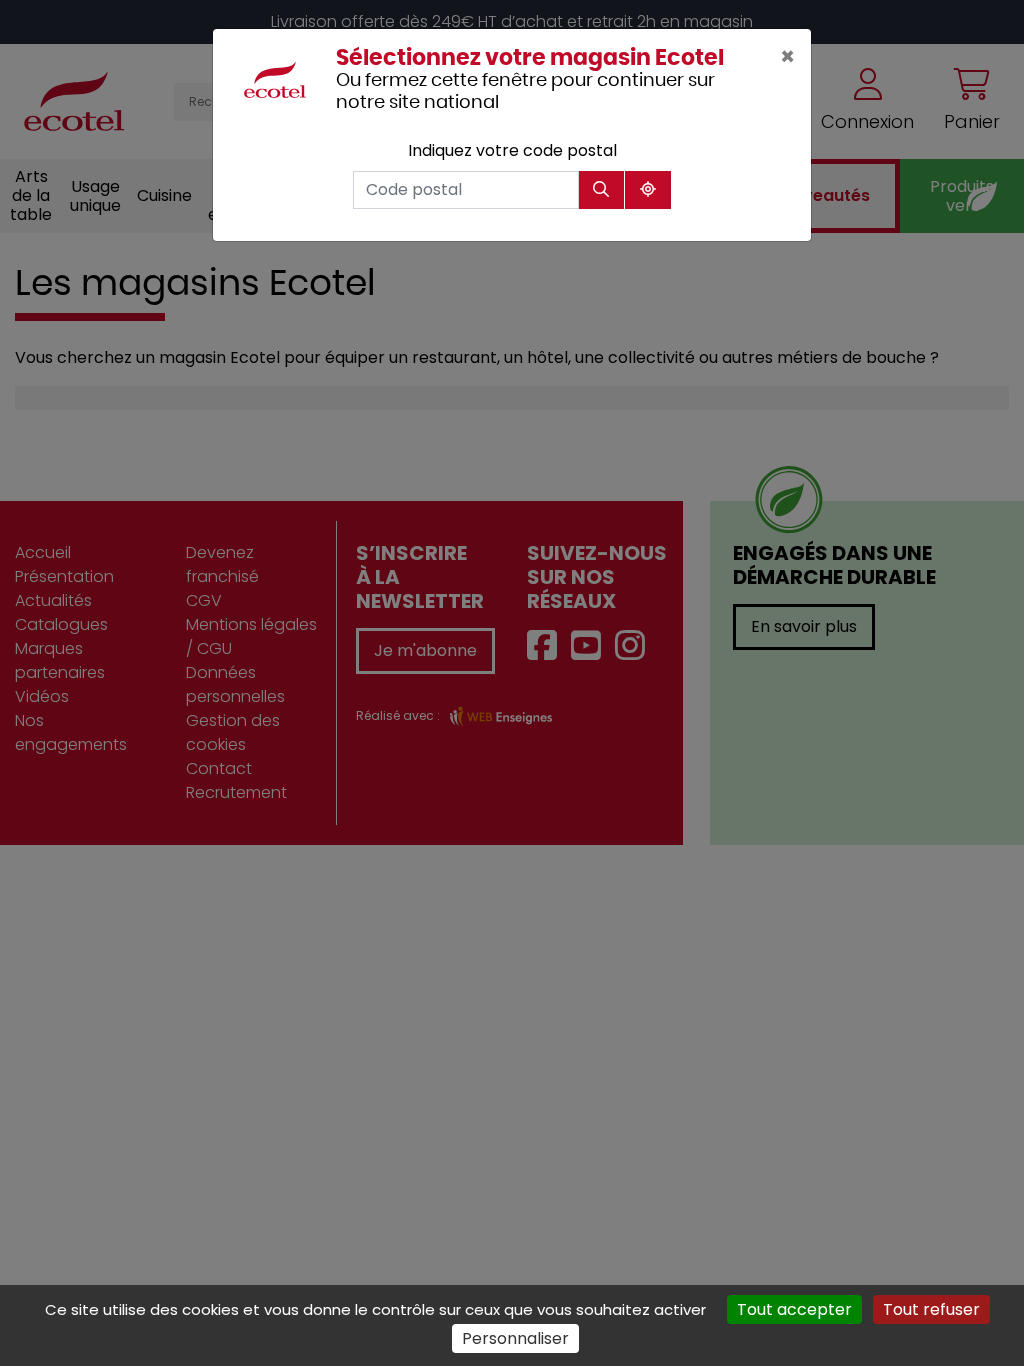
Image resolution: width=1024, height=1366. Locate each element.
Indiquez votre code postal (512, 150)
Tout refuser (931, 1309)
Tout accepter (794, 1309)
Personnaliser (515, 1338)
